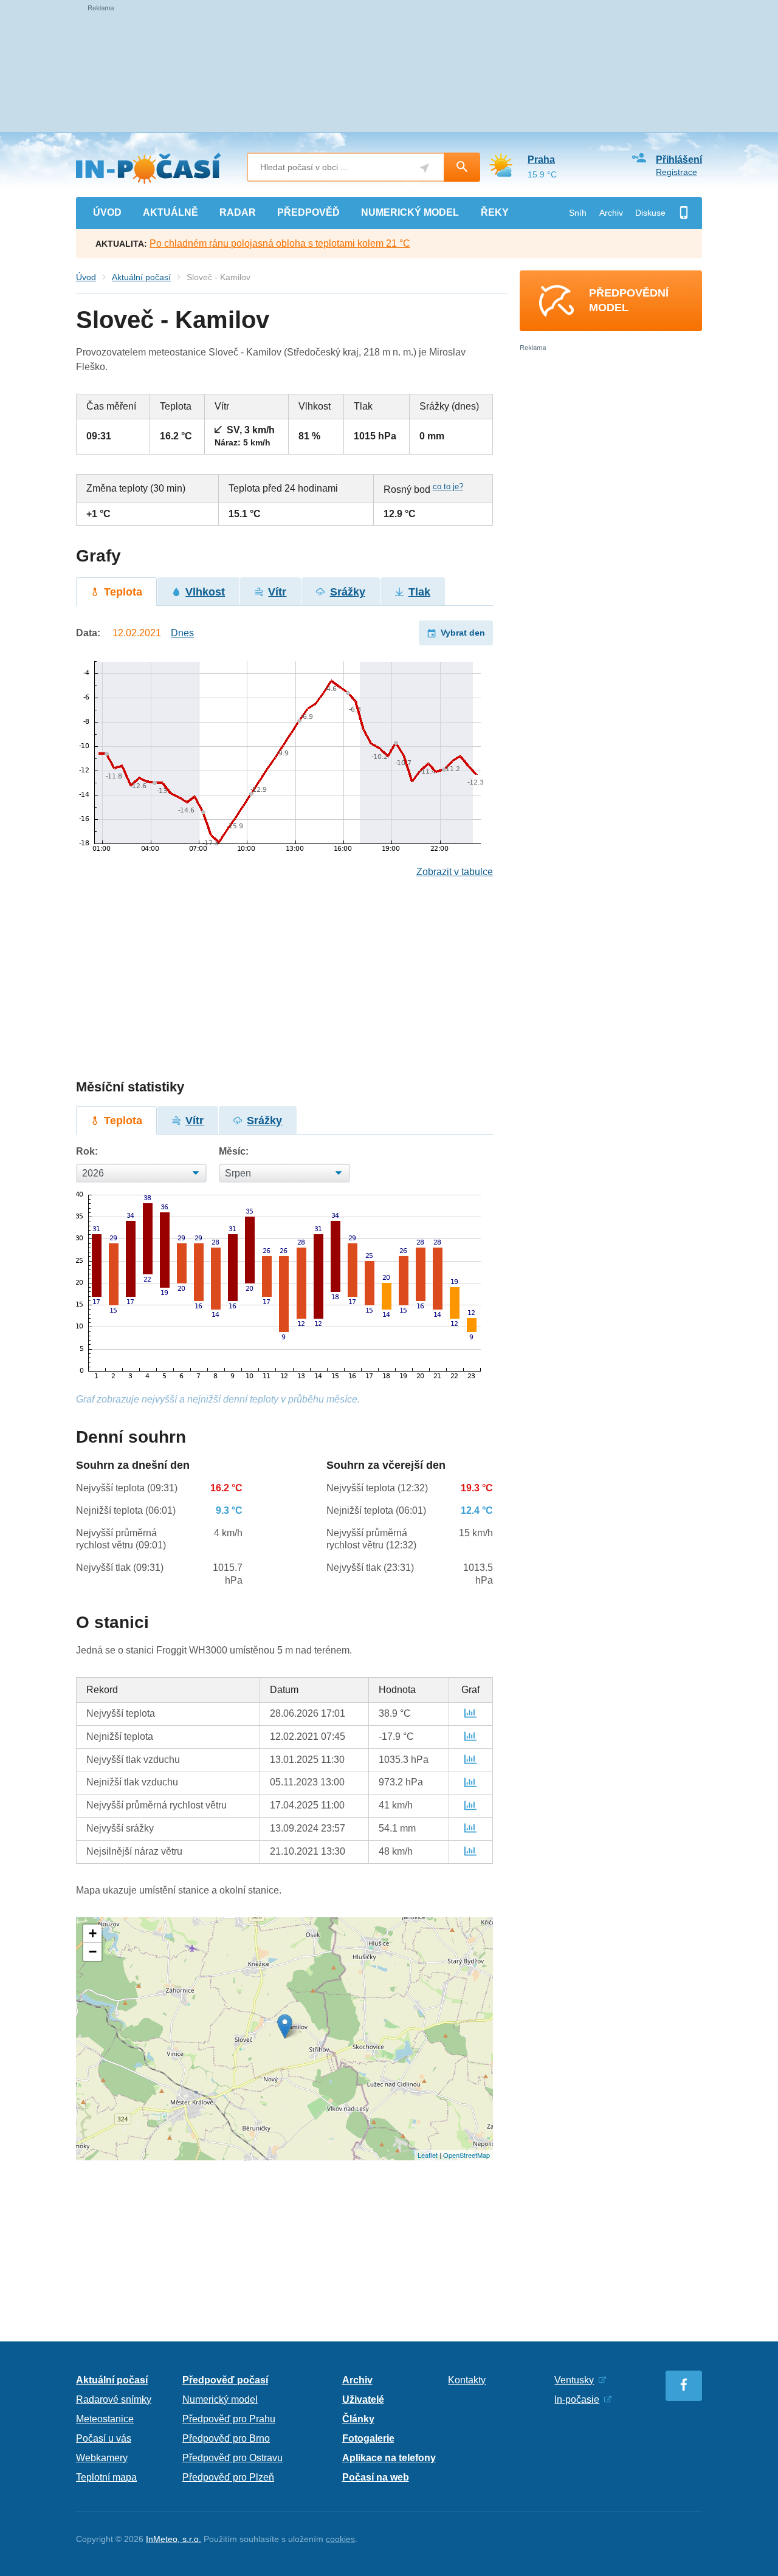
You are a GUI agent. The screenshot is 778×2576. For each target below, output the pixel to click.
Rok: (87, 1151)
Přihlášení (679, 160)
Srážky (348, 592)
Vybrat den (463, 633)
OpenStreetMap (466, 2155)
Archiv (611, 213)
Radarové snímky (114, 2399)
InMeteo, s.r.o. (174, 2539)
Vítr (277, 592)
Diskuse (650, 213)
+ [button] (93, 1933)
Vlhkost (205, 592)
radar (238, 212)
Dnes (182, 633)
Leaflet (428, 2155)
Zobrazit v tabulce (455, 872)
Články (358, 2419)
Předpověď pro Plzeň (228, 2477)
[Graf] (470, 1713)
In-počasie (577, 2399)
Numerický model (220, 2399)
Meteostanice (105, 2419)
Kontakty (467, 2380)
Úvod (86, 277)
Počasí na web (376, 2477)
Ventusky (574, 2380)
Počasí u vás (104, 2438)
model (410, 212)
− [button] (93, 1952)
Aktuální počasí (141, 277)
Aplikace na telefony (389, 2458)
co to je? (448, 486)
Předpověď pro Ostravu (232, 2458)
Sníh (578, 213)
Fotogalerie (368, 2438)
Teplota (123, 592)
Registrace (676, 172)
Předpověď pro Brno (226, 2438)
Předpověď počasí (225, 2380)
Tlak (419, 592)
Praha (541, 160)
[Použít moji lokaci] (425, 168)
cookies (340, 2539)
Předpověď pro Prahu (229, 2419)
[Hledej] (462, 167)
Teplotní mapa (106, 2477)
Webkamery (102, 2458)
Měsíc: (234, 1151)
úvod (107, 212)
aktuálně (170, 212)
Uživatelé (363, 2399)
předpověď (308, 212)
